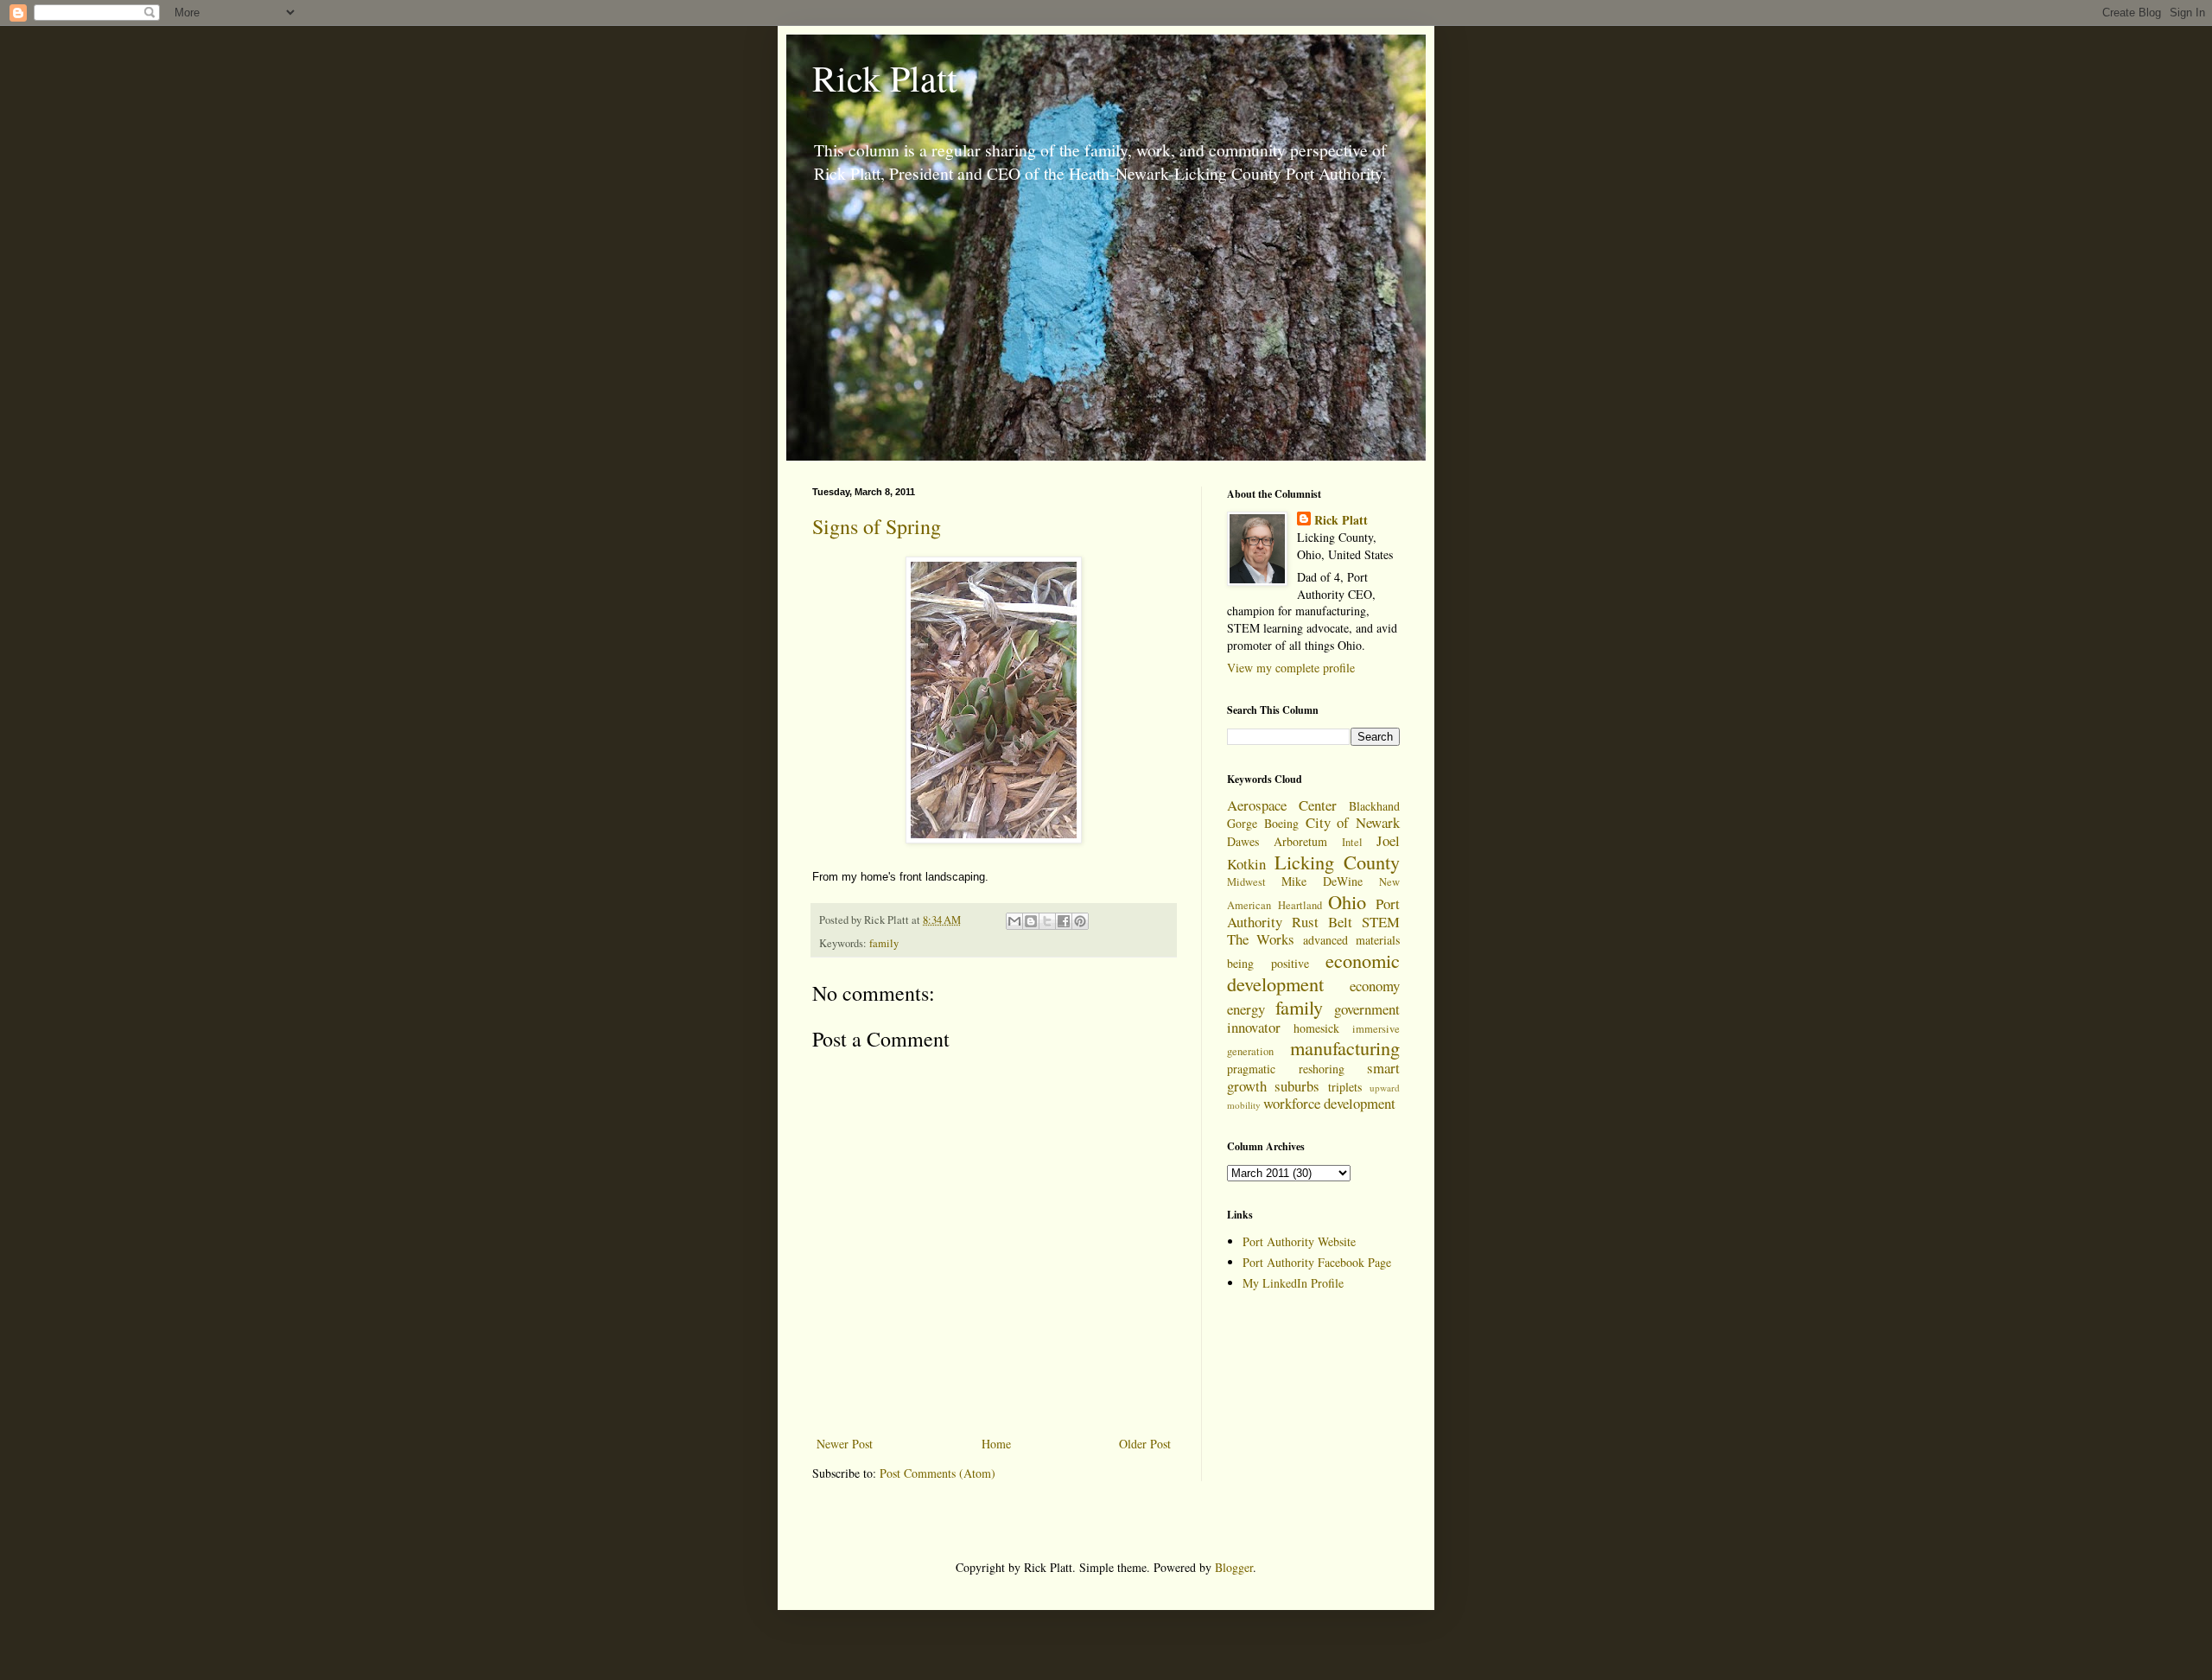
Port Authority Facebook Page (1317, 1262)
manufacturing (1345, 1047)
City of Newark (1353, 822)
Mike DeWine (1322, 881)
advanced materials (1351, 940)
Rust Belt (1322, 922)
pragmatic (1251, 1069)
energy (1246, 1009)
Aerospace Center (1282, 805)
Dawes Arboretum (1277, 841)
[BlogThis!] (1031, 921)
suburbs (1297, 1086)
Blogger (1234, 1567)
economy (1375, 986)
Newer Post (845, 1444)
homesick (1316, 1028)
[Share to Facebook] (1064, 921)
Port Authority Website (1299, 1241)
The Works (1261, 939)
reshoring (1322, 1069)
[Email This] (1014, 921)
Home (996, 1444)
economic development (1313, 972)
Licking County (1338, 862)
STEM (1381, 922)
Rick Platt (885, 78)
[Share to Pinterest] (1080, 921)
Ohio (1347, 901)
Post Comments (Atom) (938, 1473)
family (884, 943)
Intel (1352, 842)
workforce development (1329, 1103)
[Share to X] (1047, 921)
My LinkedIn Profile (1293, 1283)
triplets (1345, 1087)
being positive (1268, 963)
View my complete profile (1291, 668)
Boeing (1281, 823)
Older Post (1145, 1444)
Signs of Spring (877, 526)
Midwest (1246, 882)
